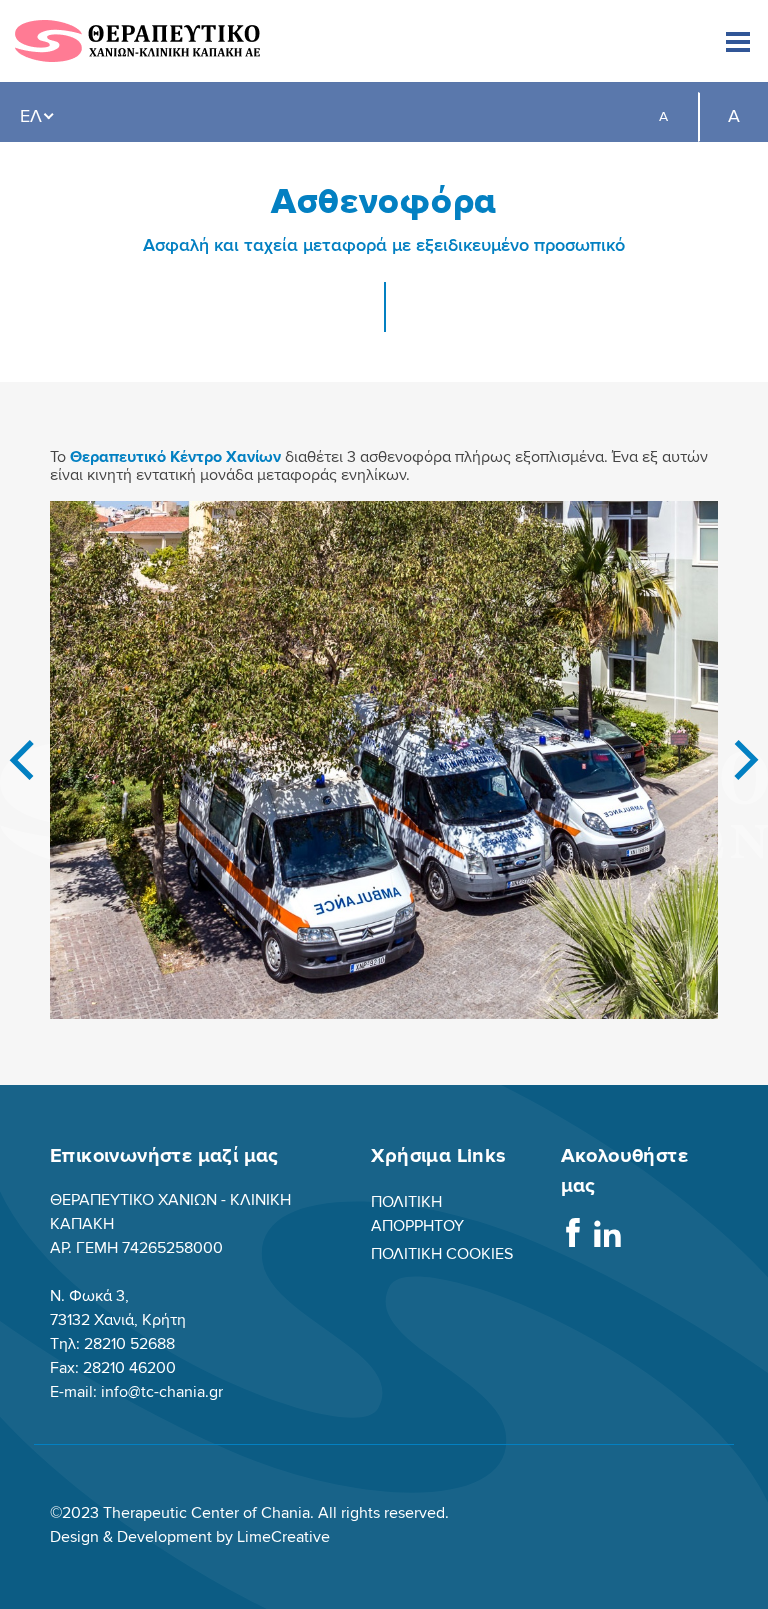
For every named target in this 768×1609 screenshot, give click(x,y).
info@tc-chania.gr (162, 1392)
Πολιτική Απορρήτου (417, 1214)
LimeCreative (283, 1537)
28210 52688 (129, 1344)
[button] (21, 760)
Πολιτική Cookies (442, 1254)
